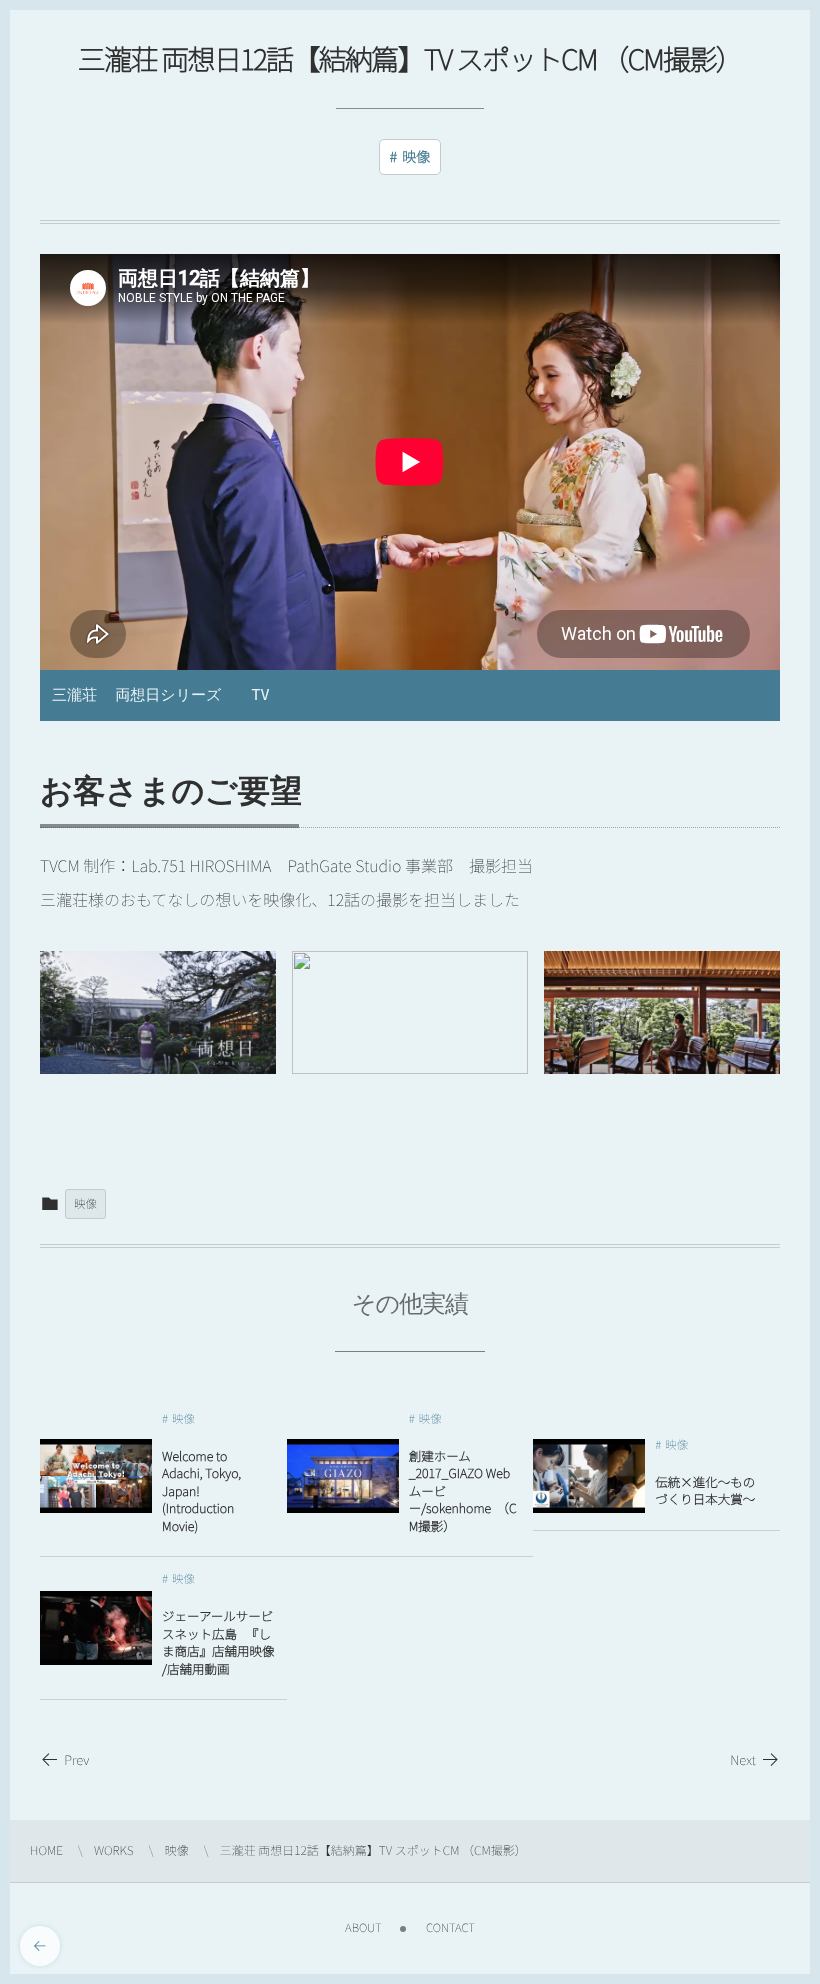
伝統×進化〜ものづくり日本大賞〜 (705, 1490)
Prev (76, 1759)
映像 (416, 157)
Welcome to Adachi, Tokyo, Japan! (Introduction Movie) (201, 1490)
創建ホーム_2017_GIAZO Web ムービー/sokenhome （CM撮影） (463, 1490)
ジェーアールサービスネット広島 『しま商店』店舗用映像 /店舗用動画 (219, 1642)
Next (743, 1759)
